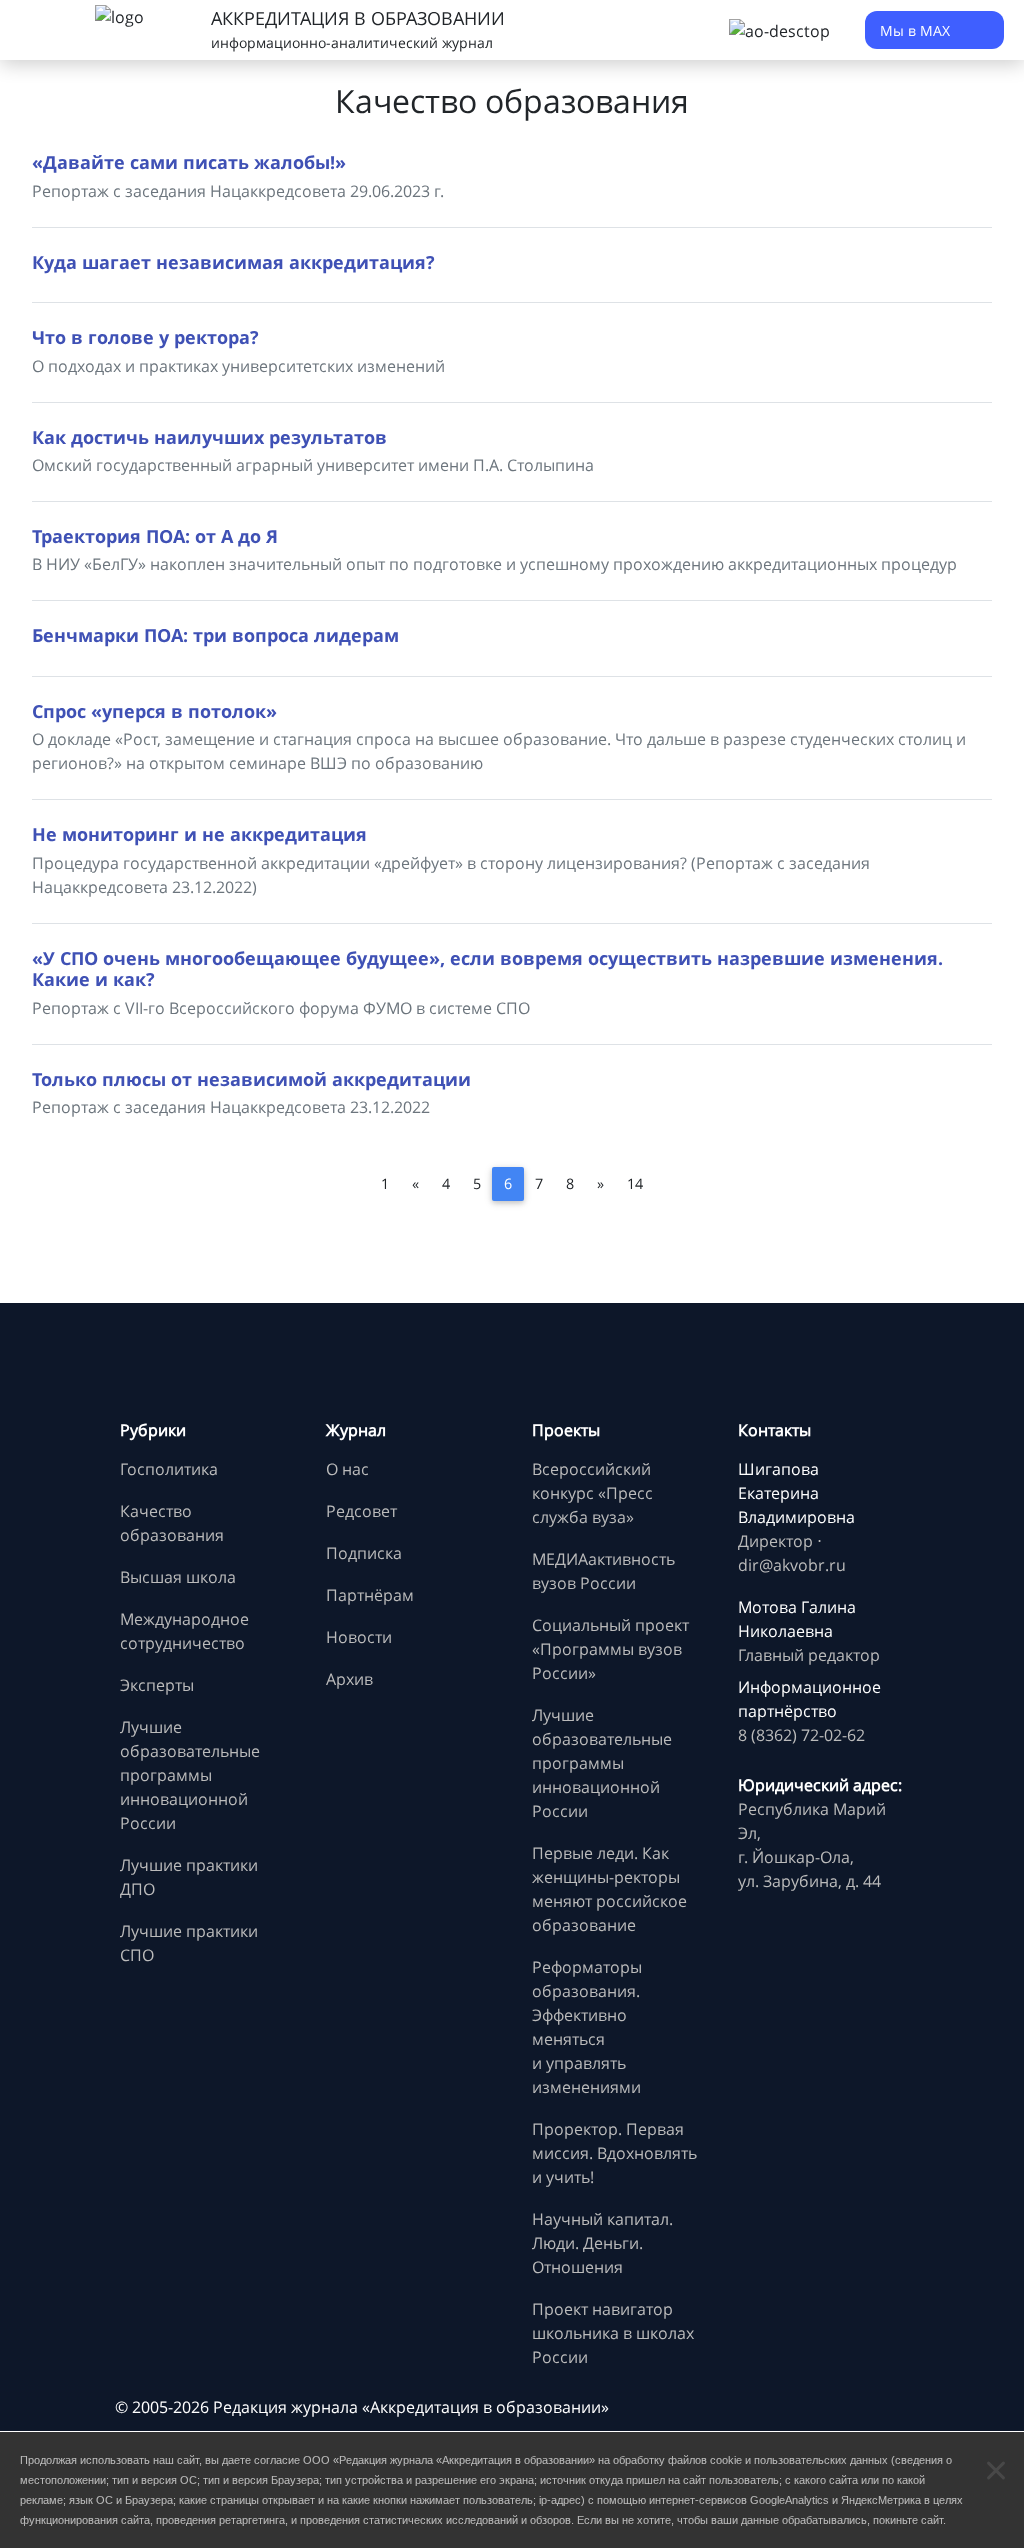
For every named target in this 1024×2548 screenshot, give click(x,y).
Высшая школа (178, 1577)
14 (635, 1183)
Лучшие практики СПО (189, 1943)
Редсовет (361, 1511)
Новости (359, 1637)
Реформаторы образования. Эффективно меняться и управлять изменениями (587, 2027)
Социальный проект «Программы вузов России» (610, 1649)
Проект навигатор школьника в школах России (613, 2333)
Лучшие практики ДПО (189, 1877)
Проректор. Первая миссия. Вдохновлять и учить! (614, 2153)
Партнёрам (370, 1595)
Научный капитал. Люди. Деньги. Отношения (602, 2243)
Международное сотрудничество (184, 1631)
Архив (349, 1679)
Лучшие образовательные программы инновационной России (190, 1775)
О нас (347, 1469)
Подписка (364, 1553)
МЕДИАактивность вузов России (603, 1571)
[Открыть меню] (40, 30)
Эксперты (157, 1685)
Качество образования (172, 1523)
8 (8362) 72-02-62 (801, 1735)
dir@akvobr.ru (792, 1565)
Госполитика (169, 1469)
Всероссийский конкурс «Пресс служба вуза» (592, 1493)
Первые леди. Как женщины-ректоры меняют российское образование (609, 1889)
